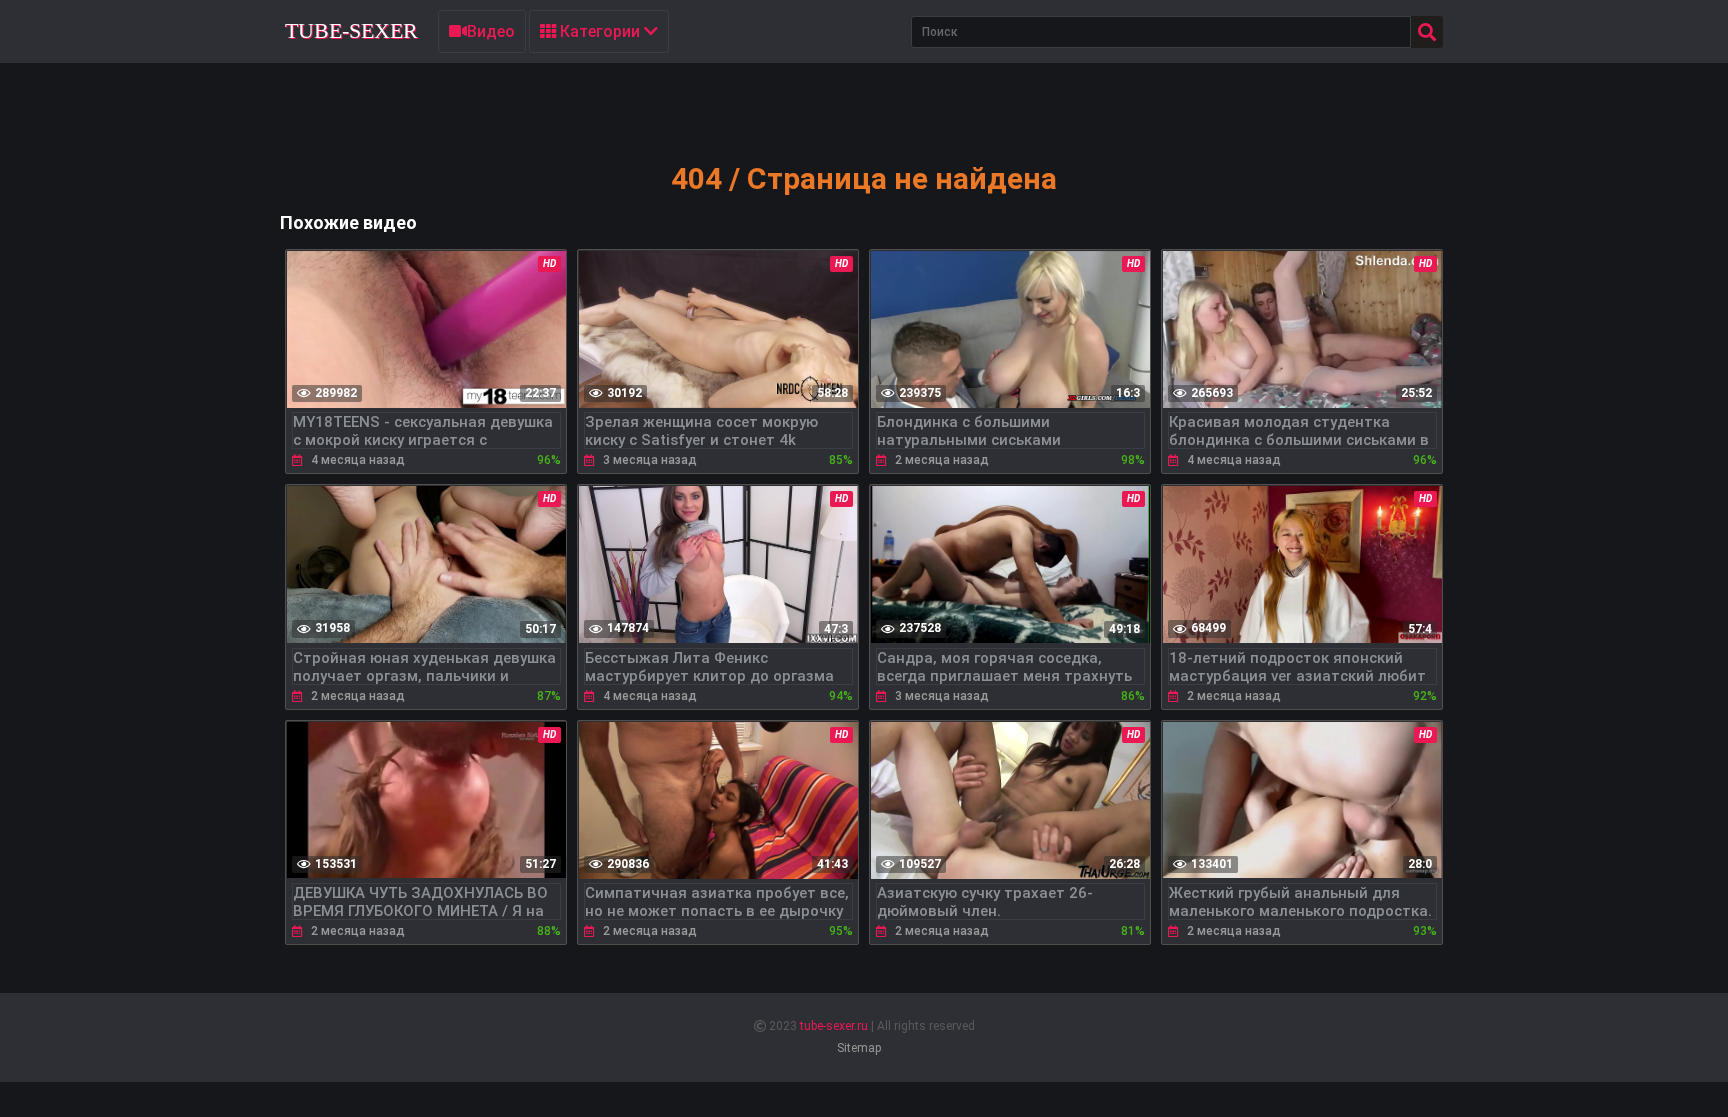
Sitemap (859, 1048)
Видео (491, 31)
